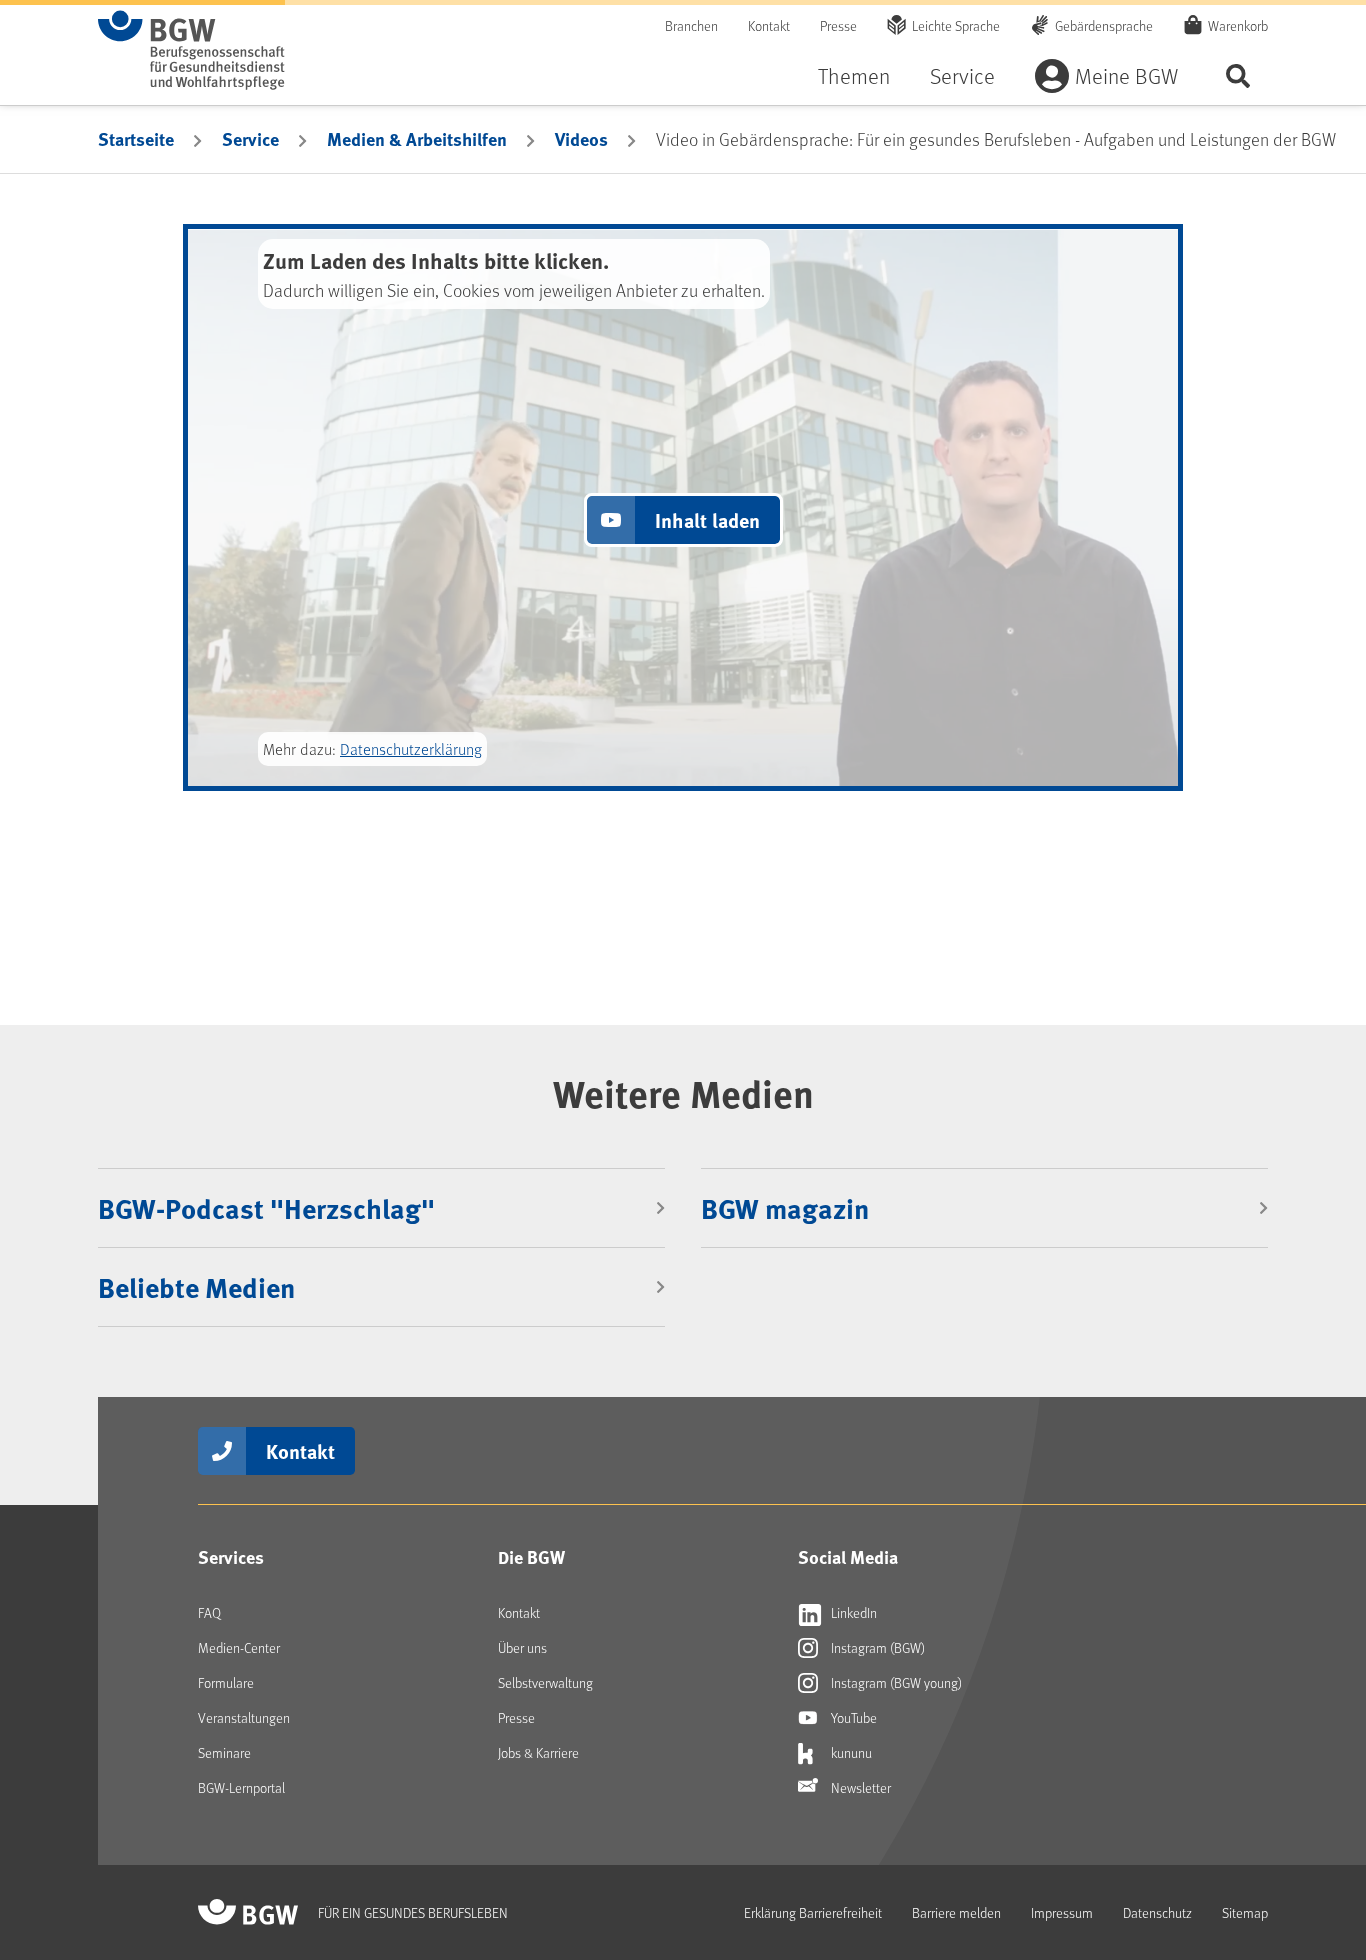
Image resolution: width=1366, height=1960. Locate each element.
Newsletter (859, 1787)
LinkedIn (852, 1612)
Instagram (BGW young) (895, 1682)
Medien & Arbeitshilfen (417, 139)
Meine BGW (1126, 75)
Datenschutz (1157, 1912)
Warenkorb (1238, 25)
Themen (854, 75)
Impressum (1062, 1912)
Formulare (226, 1682)
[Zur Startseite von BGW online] (191, 50)
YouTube (852, 1717)
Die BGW (531, 1557)
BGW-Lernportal (241, 1787)
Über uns (522, 1647)
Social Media (848, 1557)
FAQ (209, 1612)
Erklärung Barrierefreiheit (813, 1912)
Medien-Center (239, 1647)
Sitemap (1245, 1912)
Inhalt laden (707, 519)
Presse (838, 25)
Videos (581, 139)
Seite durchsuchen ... (1238, 75)
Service (962, 75)
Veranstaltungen (244, 1717)
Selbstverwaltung (545, 1682)
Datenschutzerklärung (411, 748)
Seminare (224, 1752)
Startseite (136, 139)
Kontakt (769, 25)
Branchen (691, 25)
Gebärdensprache (1104, 25)
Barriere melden (956, 1912)
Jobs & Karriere (538, 1752)
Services (231, 1557)
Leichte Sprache (956, 25)
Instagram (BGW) (876, 1647)
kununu (850, 1752)
